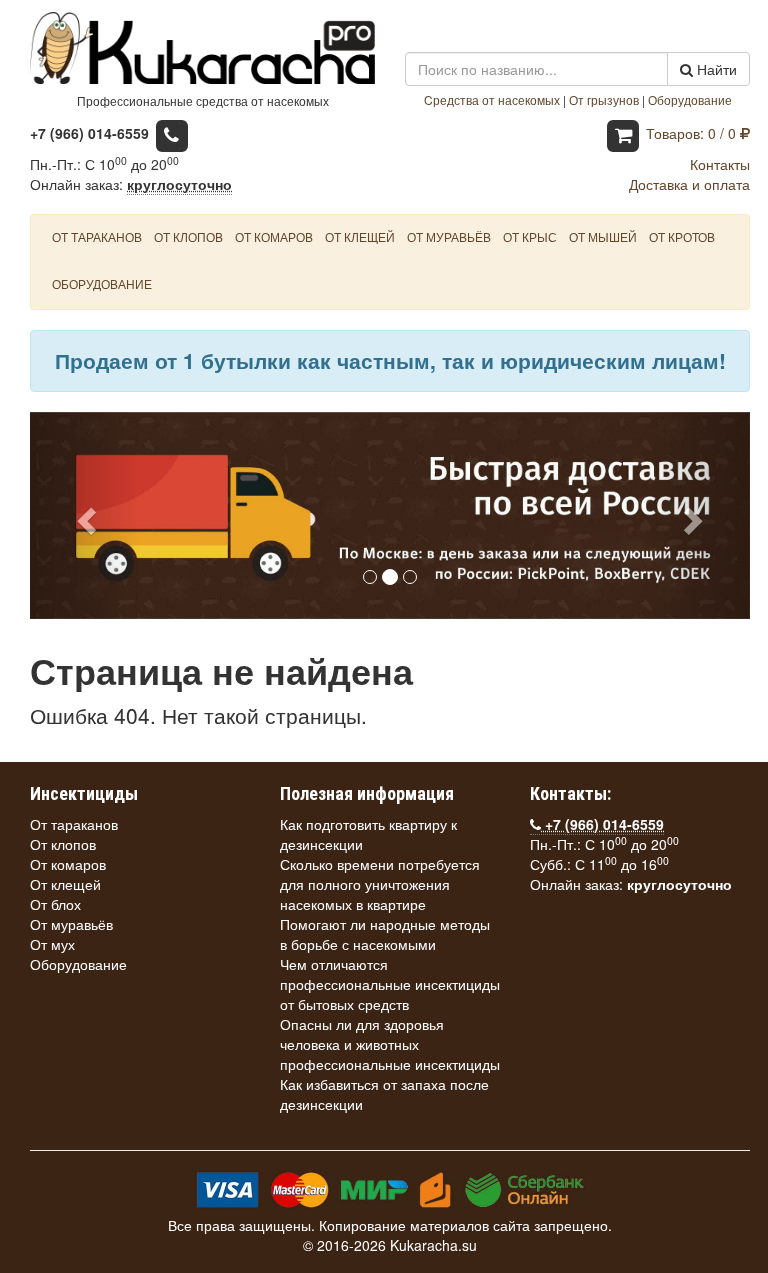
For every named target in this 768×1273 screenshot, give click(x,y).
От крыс (530, 236)
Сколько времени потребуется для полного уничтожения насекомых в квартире (380, 884)
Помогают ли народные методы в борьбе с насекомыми (385, 934)
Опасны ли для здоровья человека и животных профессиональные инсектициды (390, 1044)
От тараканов (97, 236)
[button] (84, 516)
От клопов (188, 236)
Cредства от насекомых (492, 99)
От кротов (682, 236)
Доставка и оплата (689, 184)
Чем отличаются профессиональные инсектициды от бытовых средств (390, 984)
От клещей (360, 236)
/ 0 (693, 133)
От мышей (603, 236)
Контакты (720, 164)
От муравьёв (449, 236)
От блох (55, 904)
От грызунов (604, 99)
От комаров (274, 236)
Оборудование (690, 99)
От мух (52, 944)
